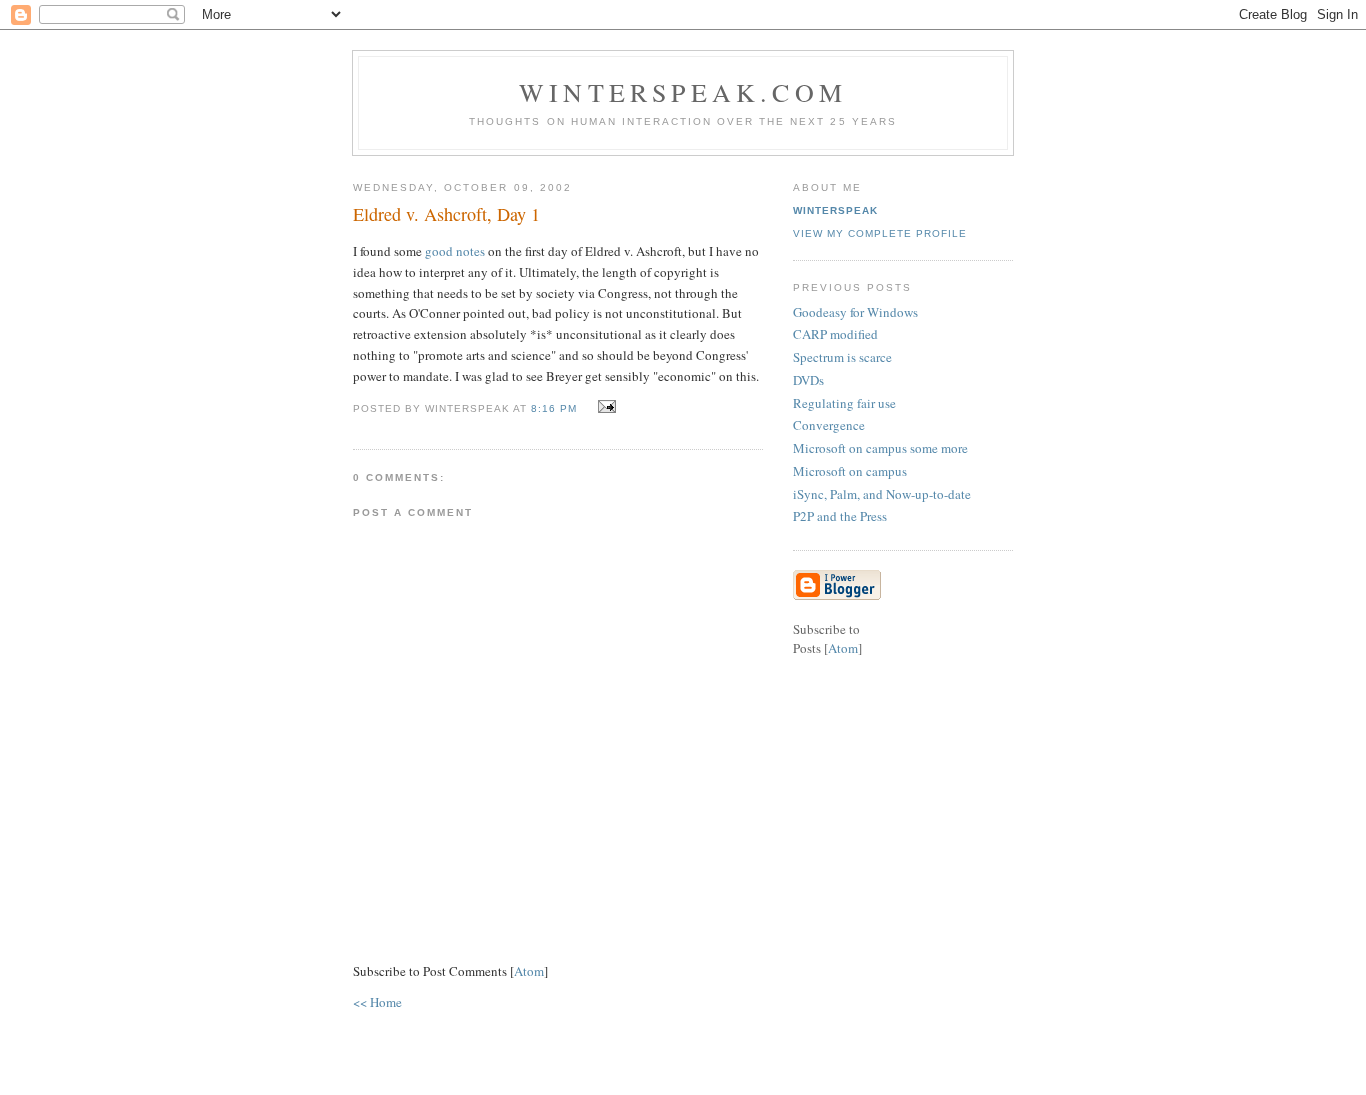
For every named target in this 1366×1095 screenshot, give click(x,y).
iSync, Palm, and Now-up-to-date (882, 494)
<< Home (377, 1002)
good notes (455, 251)
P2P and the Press (840, 516)
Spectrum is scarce (842, 357)
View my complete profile (880, 233)
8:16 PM (556, 408)
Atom (529, 971)
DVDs (808, 380)
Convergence (829, 425)
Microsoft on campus (850, 471)
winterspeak (835, 210)
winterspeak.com (683, 92)
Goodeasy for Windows (855, 312)
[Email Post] (604, 407)
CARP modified (835, 334)
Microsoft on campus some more (880, 448)
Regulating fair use (844, 403)
